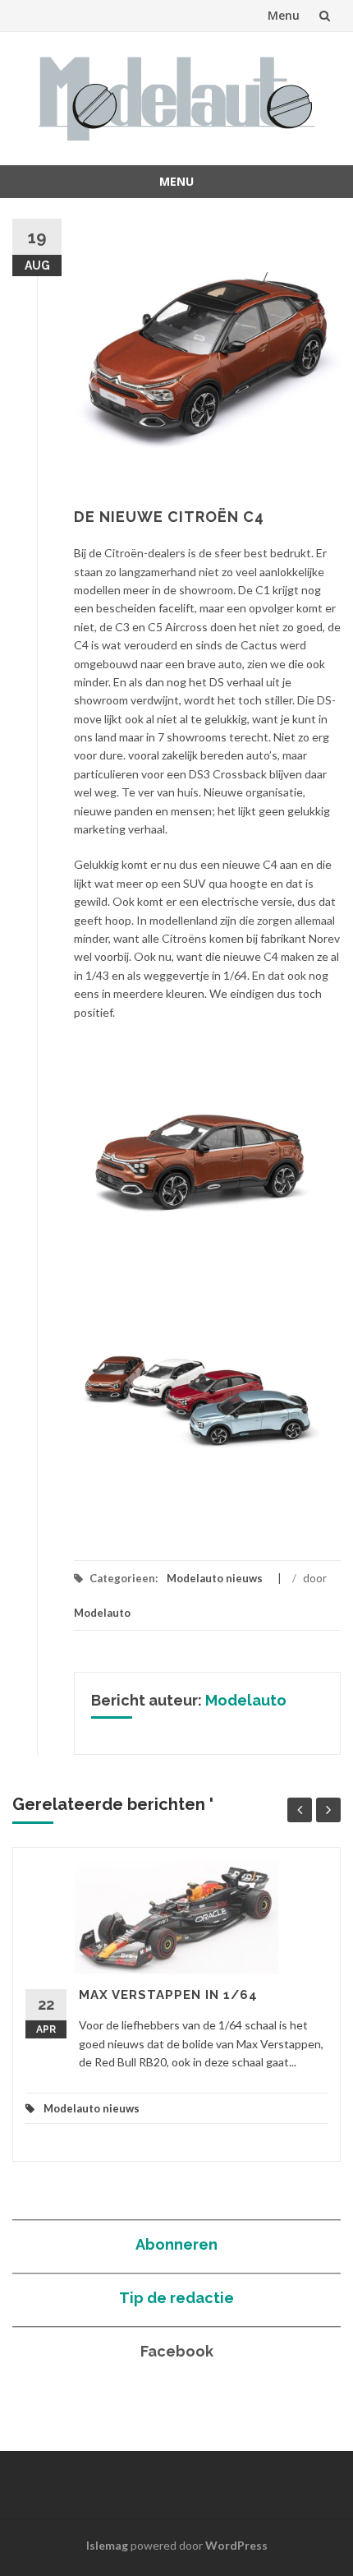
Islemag (107, 2545)
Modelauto (102, 1613)
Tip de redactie (176, 2298)
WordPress (236, 2545)
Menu (284, 15)
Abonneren (176, 2244)
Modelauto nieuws (215, 1578)
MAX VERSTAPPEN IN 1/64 (168, 1995)
